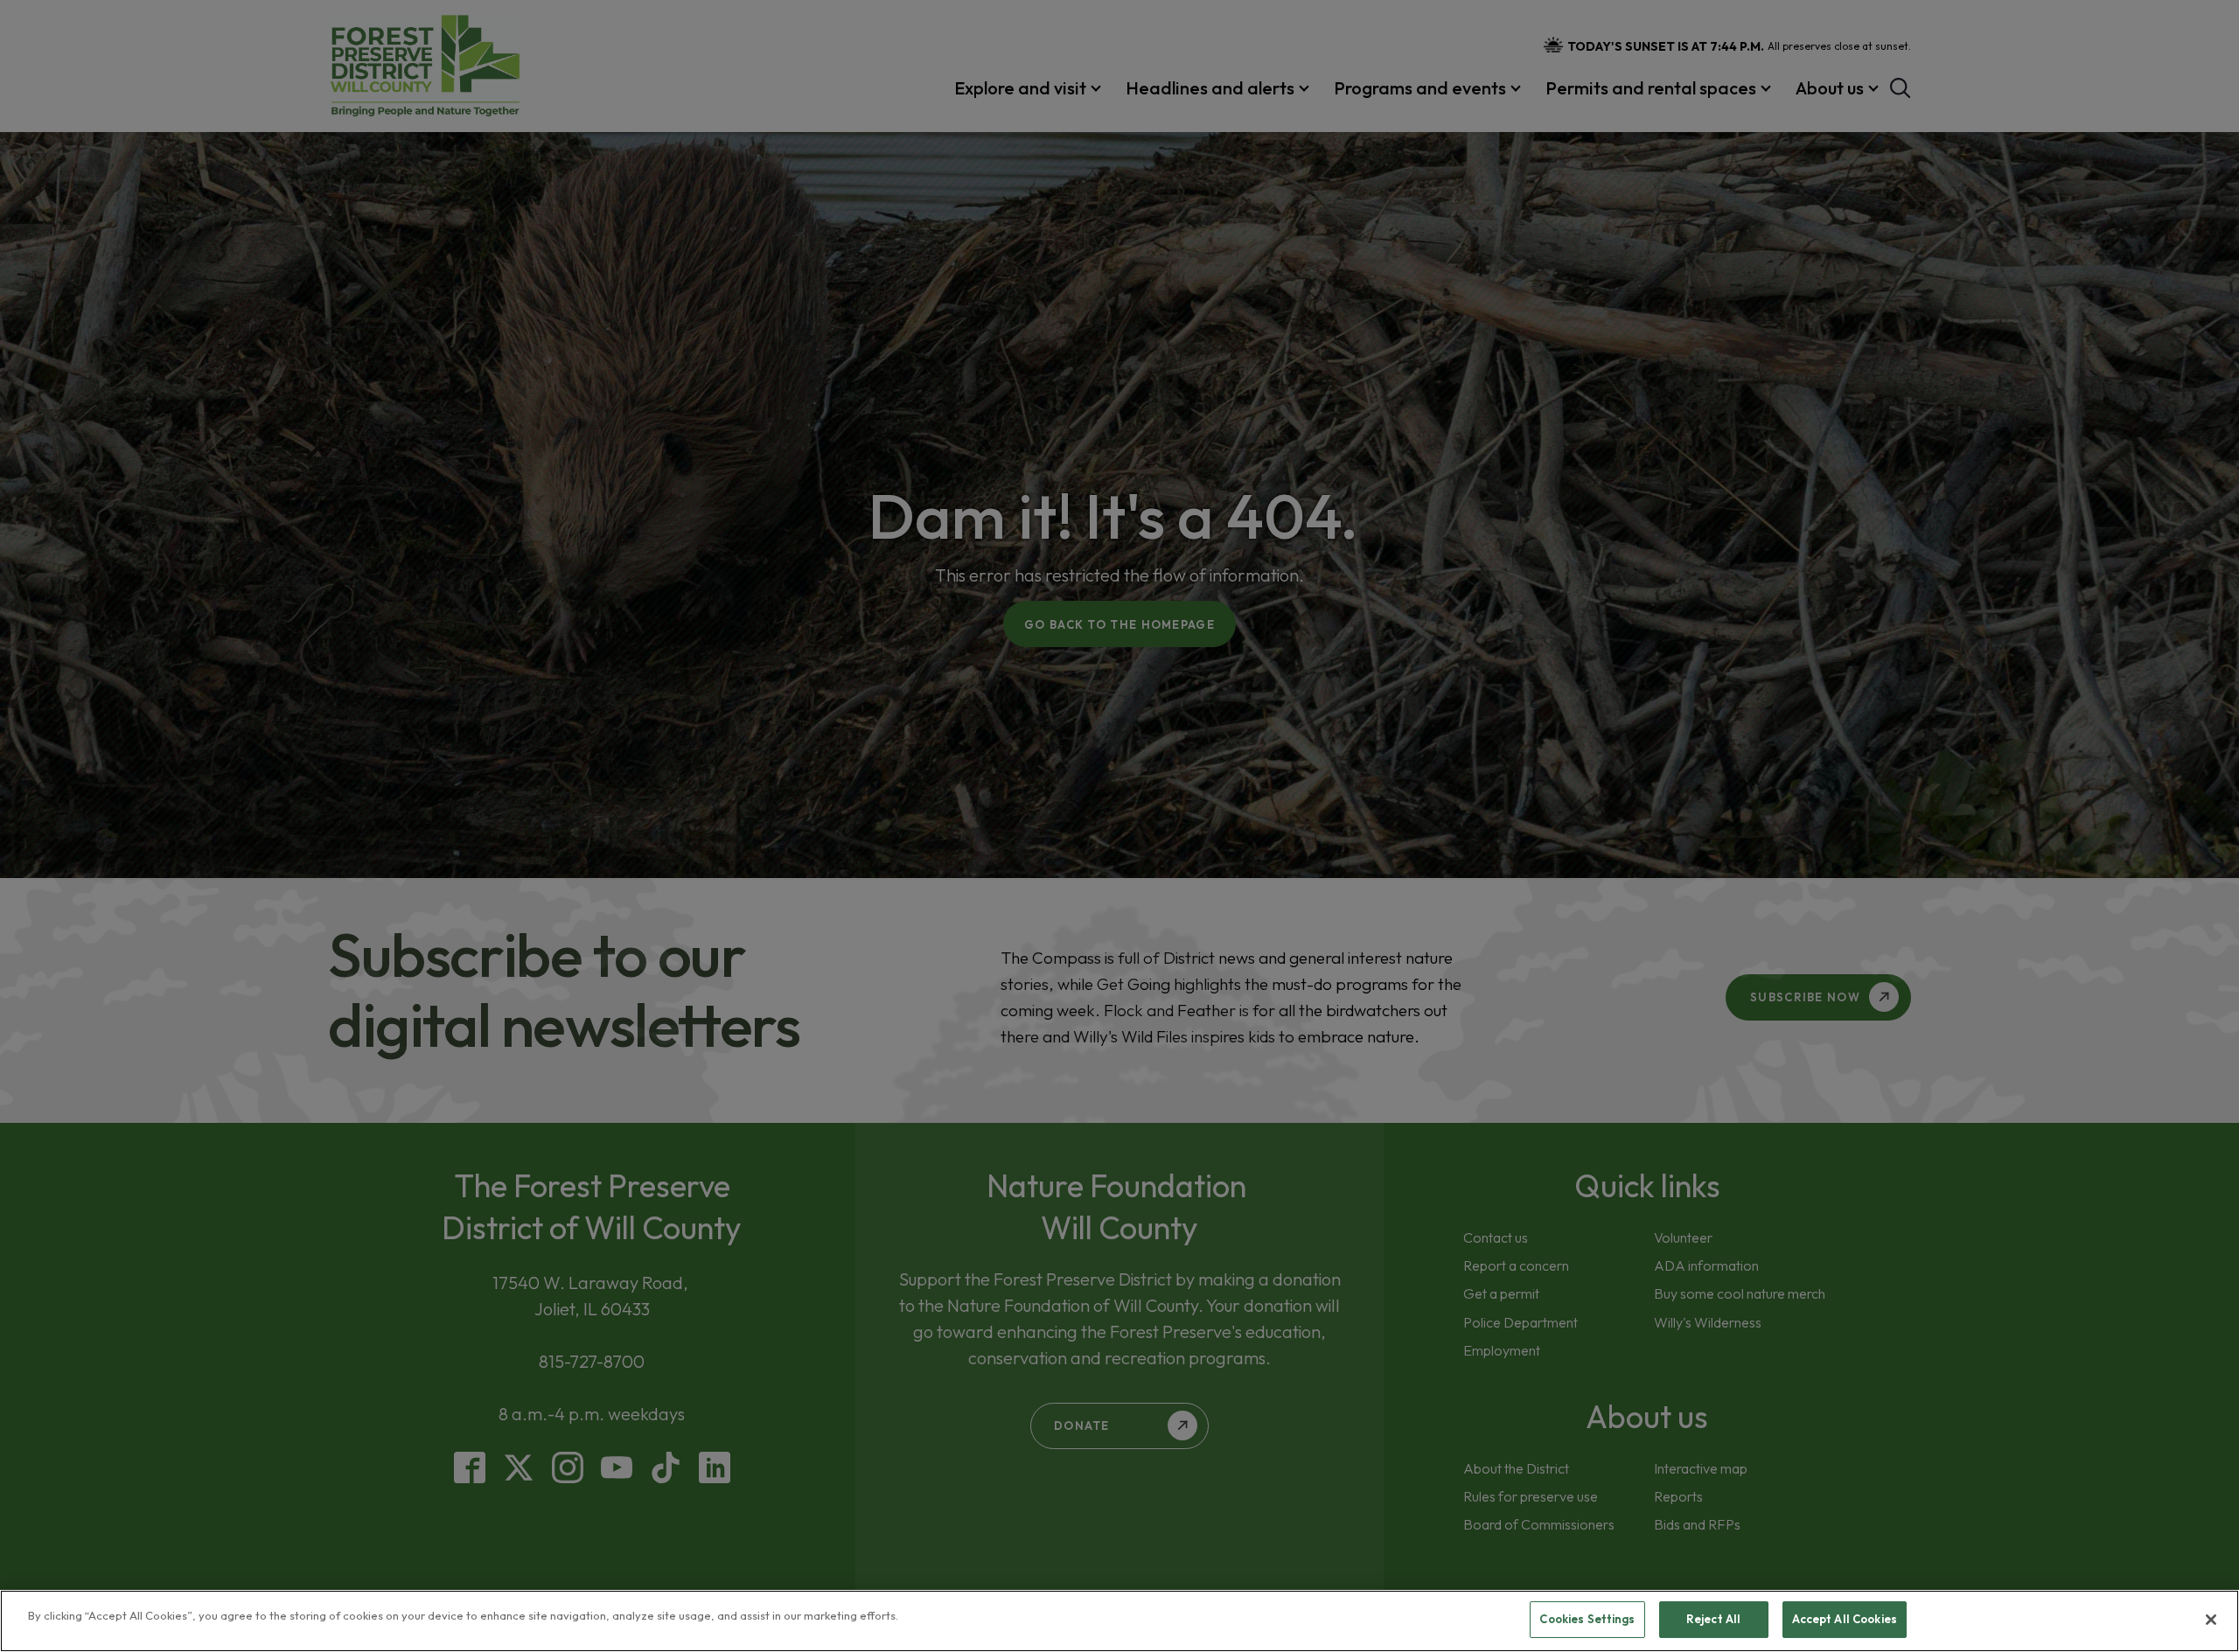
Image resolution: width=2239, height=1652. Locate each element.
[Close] (2211, 1620)
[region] (1119, 1621)
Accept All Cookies (1845, 1619)
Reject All (1713, 1619)
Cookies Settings (1587, 1619)
